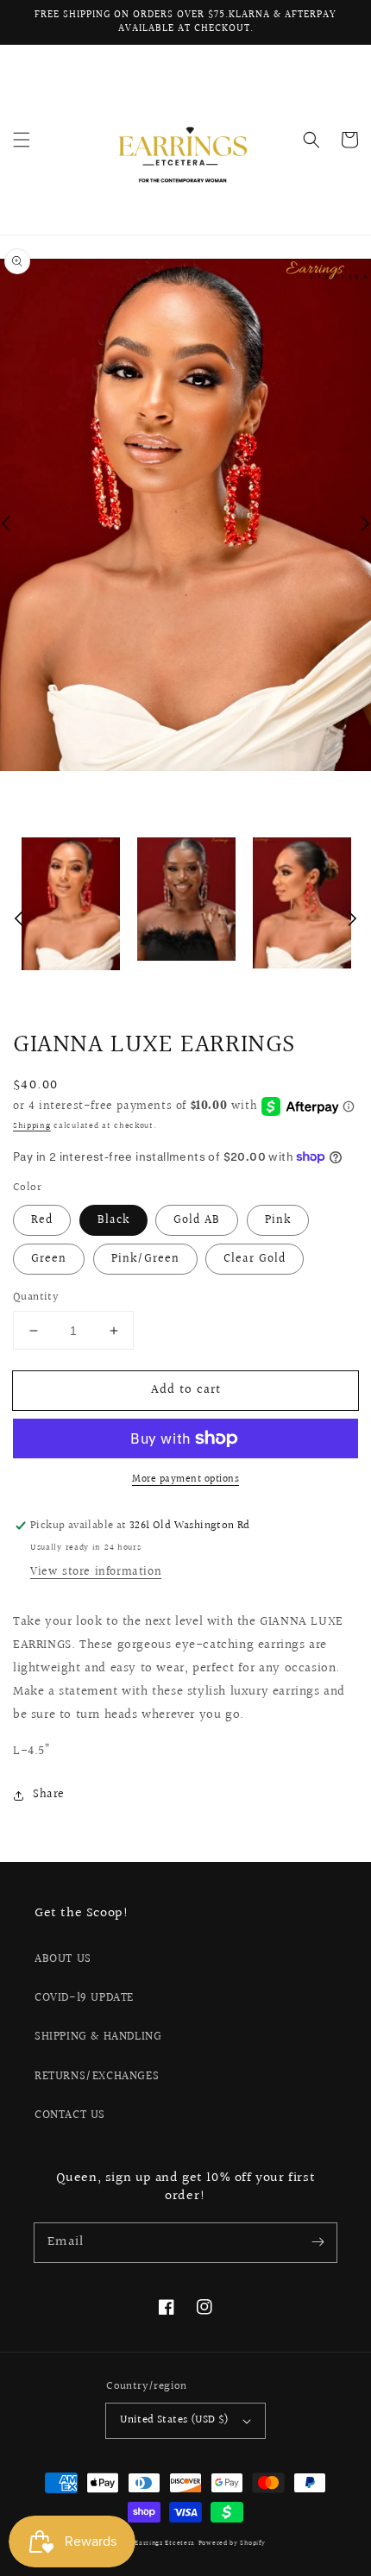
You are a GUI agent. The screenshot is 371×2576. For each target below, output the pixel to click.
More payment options (185, 1480)
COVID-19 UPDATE (84, 1998)
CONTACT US (70, 2115)
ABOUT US (63, 1959)
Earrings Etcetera (165, 2543)
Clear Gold (255, 1259)
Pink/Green (145, 1259)
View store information (96, 1572)
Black (113, 1220)
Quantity (36, 1297)
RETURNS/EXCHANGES (97, 2077)
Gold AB (197, 1220)
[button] (22, 140)
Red (42, 1220)
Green (49, 1259)
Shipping (32, 1125)
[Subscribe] (318, 2242)
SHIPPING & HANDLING (98, 2037)
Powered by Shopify (232, 2543)
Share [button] (49, 1795)
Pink (278, 1220)
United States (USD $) (174, 2420)
